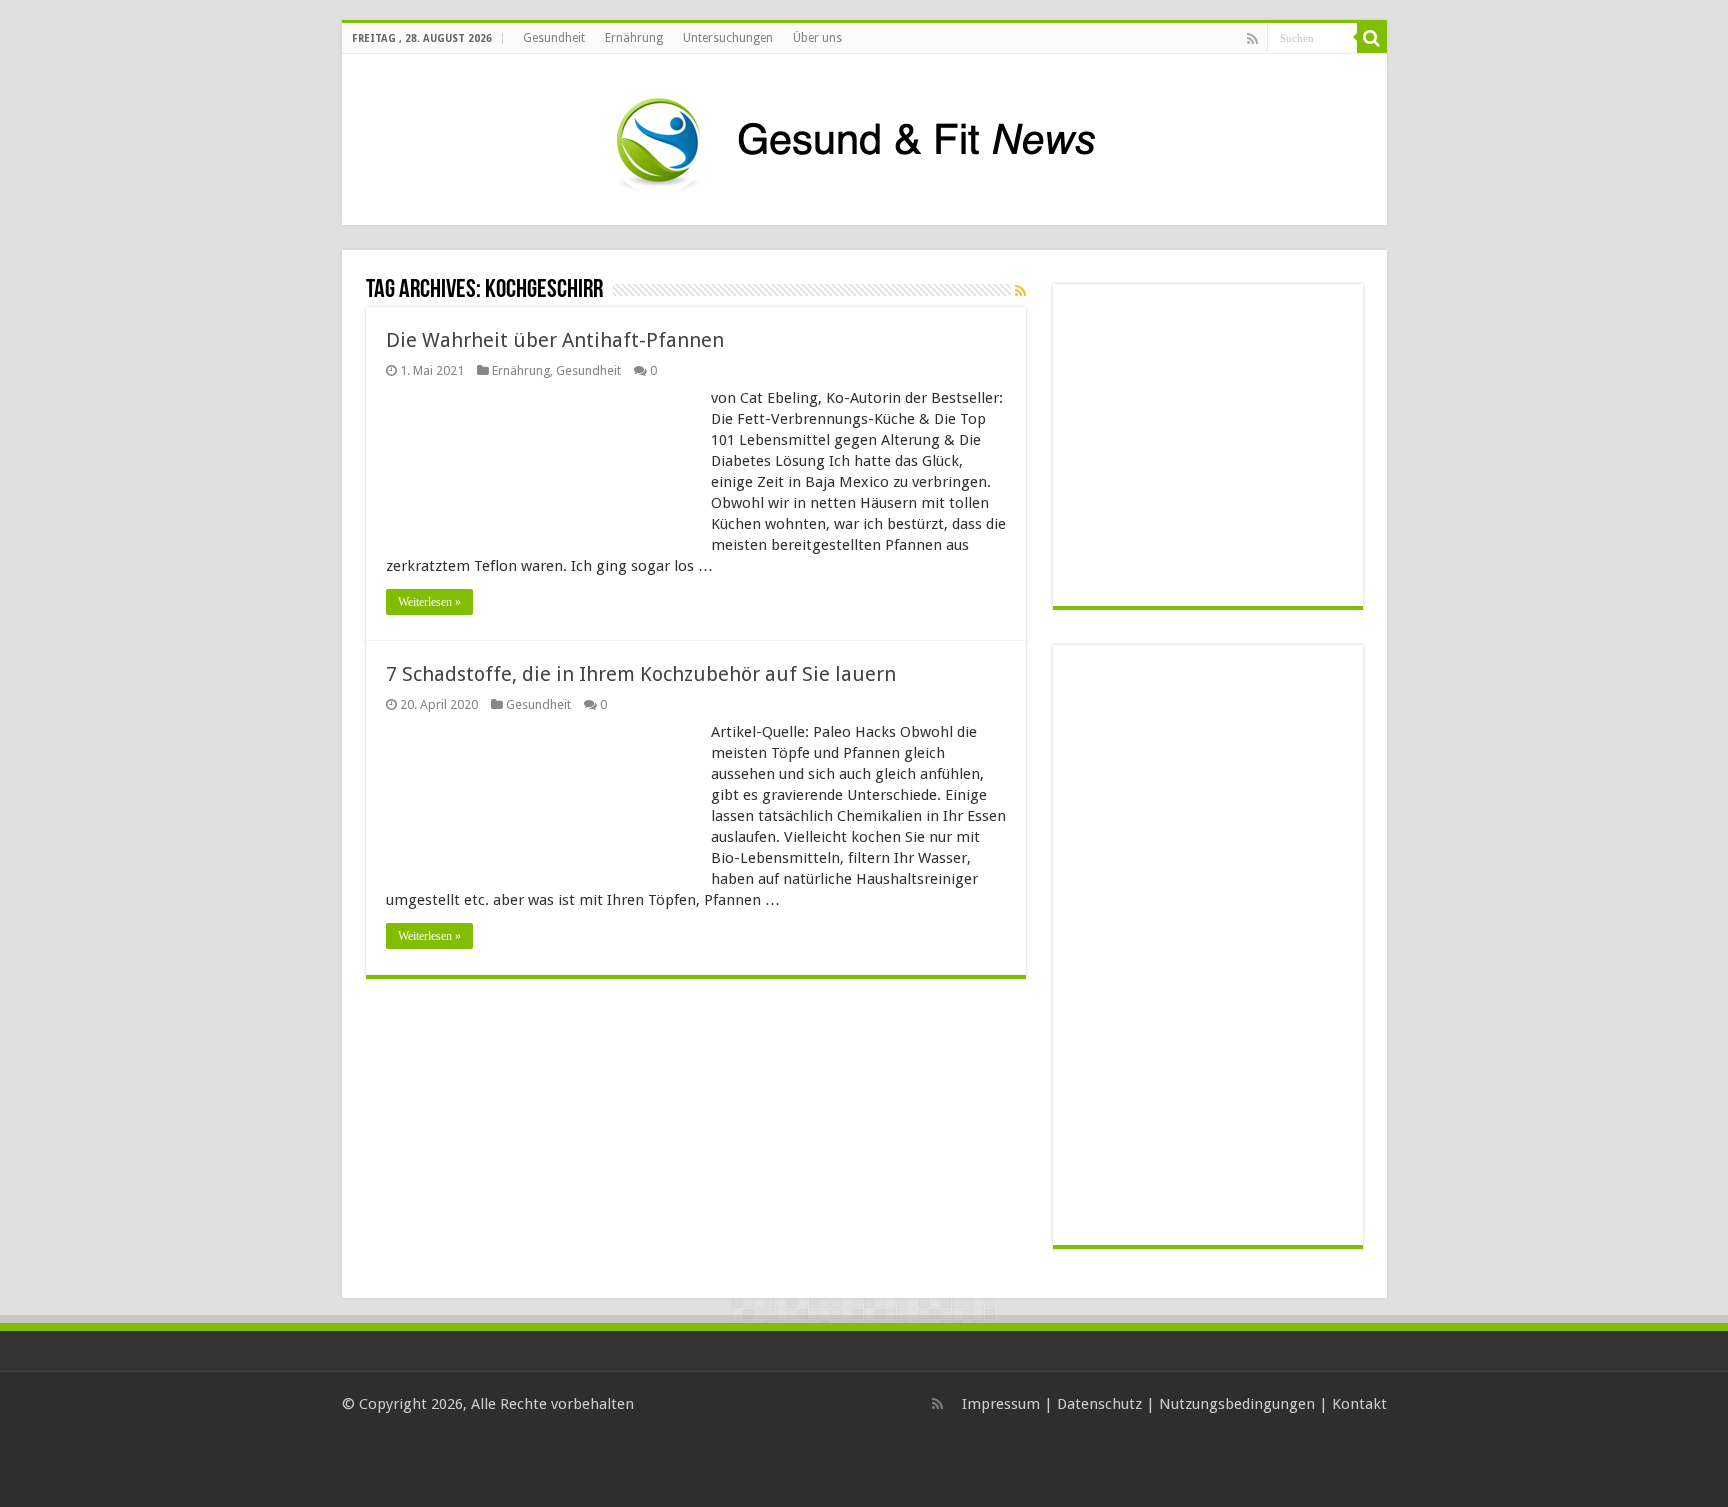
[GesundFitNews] (864, 136)
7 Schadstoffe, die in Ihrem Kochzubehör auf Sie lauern (641, 674)
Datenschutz (1099, 1404)
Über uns (817, 38)
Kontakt (1359, 1404)
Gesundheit (554, 38)
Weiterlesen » (429, 602)
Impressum (1001, 1404)
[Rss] (1252, 39)
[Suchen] (1372, 38)
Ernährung (634, 38)
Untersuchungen (728, 38)
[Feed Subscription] (1020, 291)
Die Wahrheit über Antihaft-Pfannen (555, 340)
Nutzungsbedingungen (1237, 1404)
